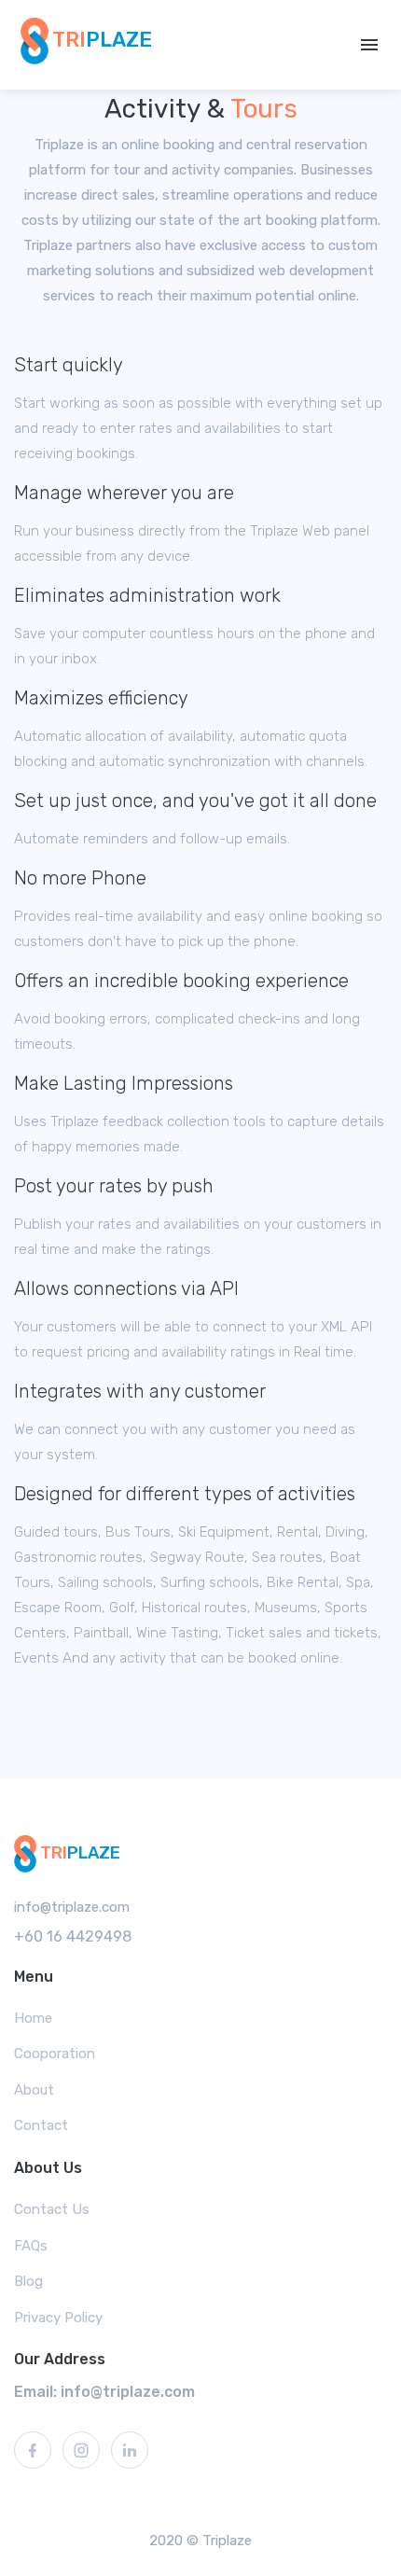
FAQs (31, 2246)
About (34, 2090)
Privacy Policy (58, 2318)
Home (33, 2018)
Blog (28, 2281)
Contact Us (52, 2209)
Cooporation (55, 2054)
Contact (41, 2125)
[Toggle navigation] (369, 45)
